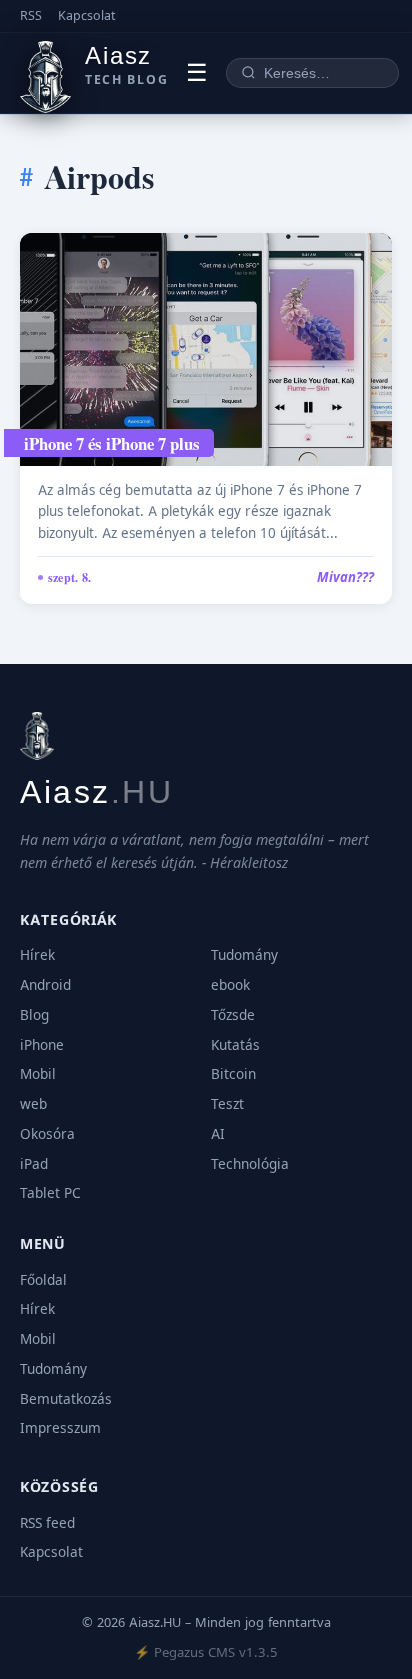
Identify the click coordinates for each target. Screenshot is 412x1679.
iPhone (42, 1045)
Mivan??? (345, 577)
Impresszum (60, 1428)
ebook (230, 985)
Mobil (38, 1074)
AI (218, 1134)
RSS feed (47, 1523)
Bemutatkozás (66, 1399)
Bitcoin (233, 1074)
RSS (31, 15)
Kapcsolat (87, 15)
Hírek (37, 955)
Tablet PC (50, 1193)
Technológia (250, 1164)
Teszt (227, 1104)
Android (45, 985)
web (33, 1104)
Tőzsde (233, 1015)
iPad (34, 1164)
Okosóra (47, 1134)
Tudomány (244, 955)
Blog (34, 1015)
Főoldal (43, 1280)
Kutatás (235, 1045)
